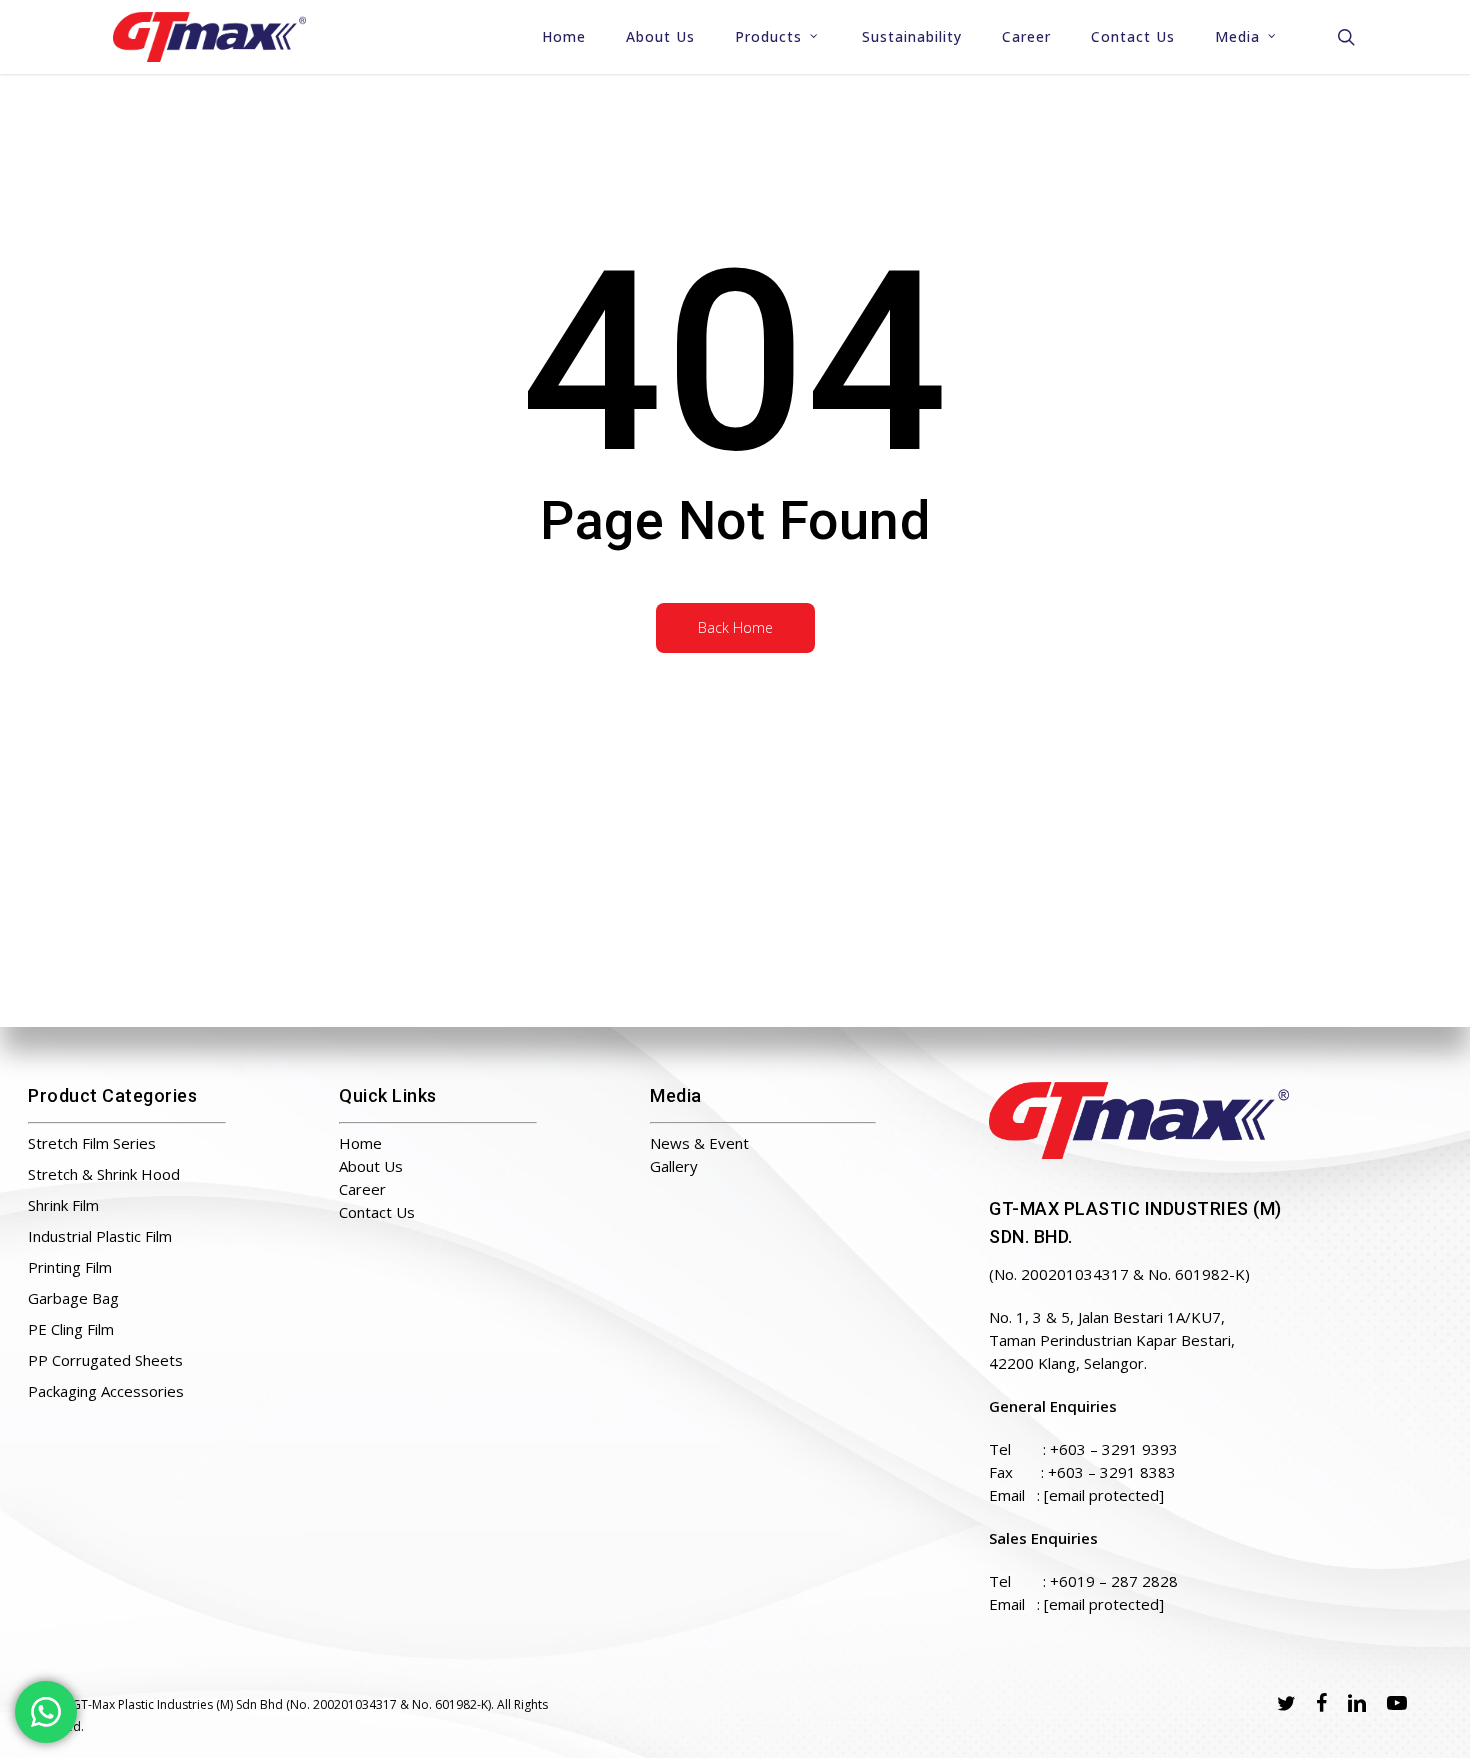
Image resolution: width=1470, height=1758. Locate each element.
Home (360, 1143)
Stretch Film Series (92, 1143)
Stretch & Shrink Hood (104, 1174)
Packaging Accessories (106, 1391)
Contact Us (377, 1212)
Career (362, 1189)
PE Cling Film (71, 1329)
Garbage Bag (73, 1298)
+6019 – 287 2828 (1114, 1581)
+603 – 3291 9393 (1114, 1449)
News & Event (699, 1143)
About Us (371, 1166)
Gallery (674, 1166)
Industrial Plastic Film (100, 1236)
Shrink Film (63, 1205)
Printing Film (70, 1267)
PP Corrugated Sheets (105, 1360)
